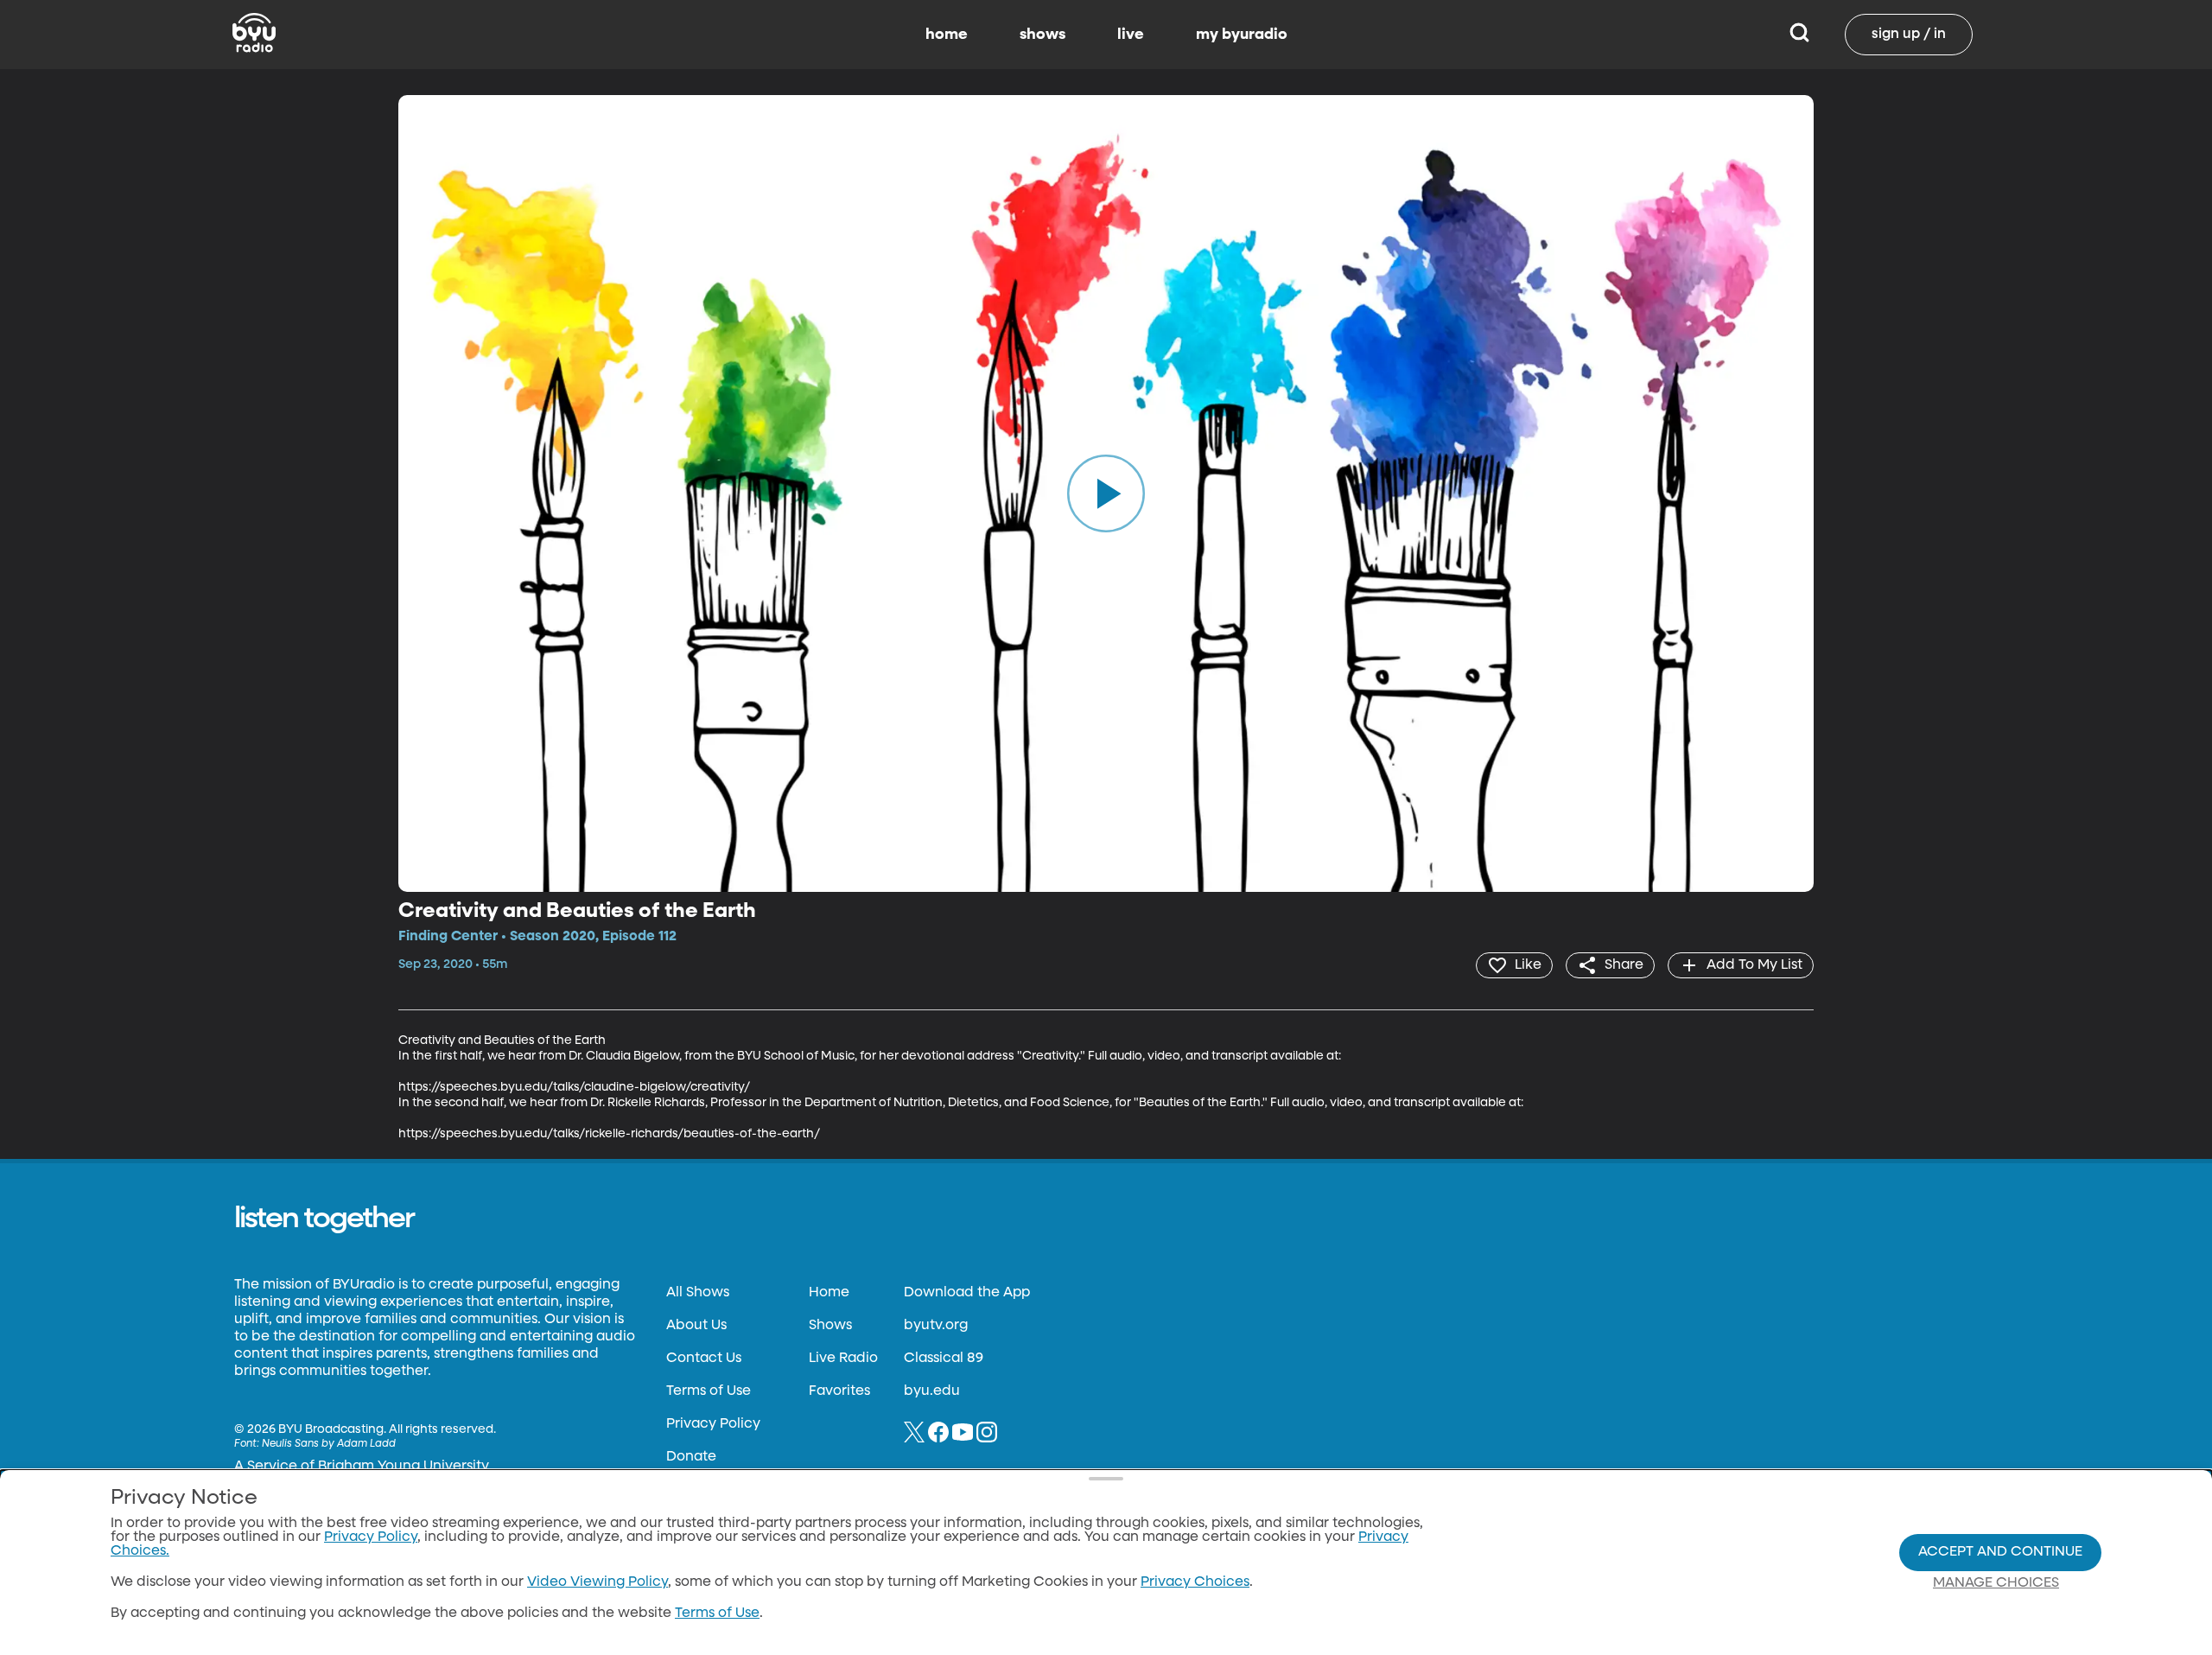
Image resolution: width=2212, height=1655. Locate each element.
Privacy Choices (1195, 1582)
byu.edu (932, 1391)
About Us (696, 1326)
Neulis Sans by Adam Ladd (329, 1444)
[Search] (1799, 35)
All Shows (698, 1293)
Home (829, 1293)
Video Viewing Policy (597, 1582)
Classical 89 (944, 1359)
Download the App (967, 1293)
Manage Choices (1996, 1583)
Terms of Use (709, 1391)
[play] (1106, 493)
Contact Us (704, 1359)
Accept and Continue (2000, 1552)
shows (1042, 35)
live (1131, 35)
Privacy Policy (713, 1424)
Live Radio (843, 1359)
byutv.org (936, 1326)
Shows (830, 1326)
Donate (691, 1457)
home (947, 35)
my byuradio (1242, 35)
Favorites (839, 1391)
